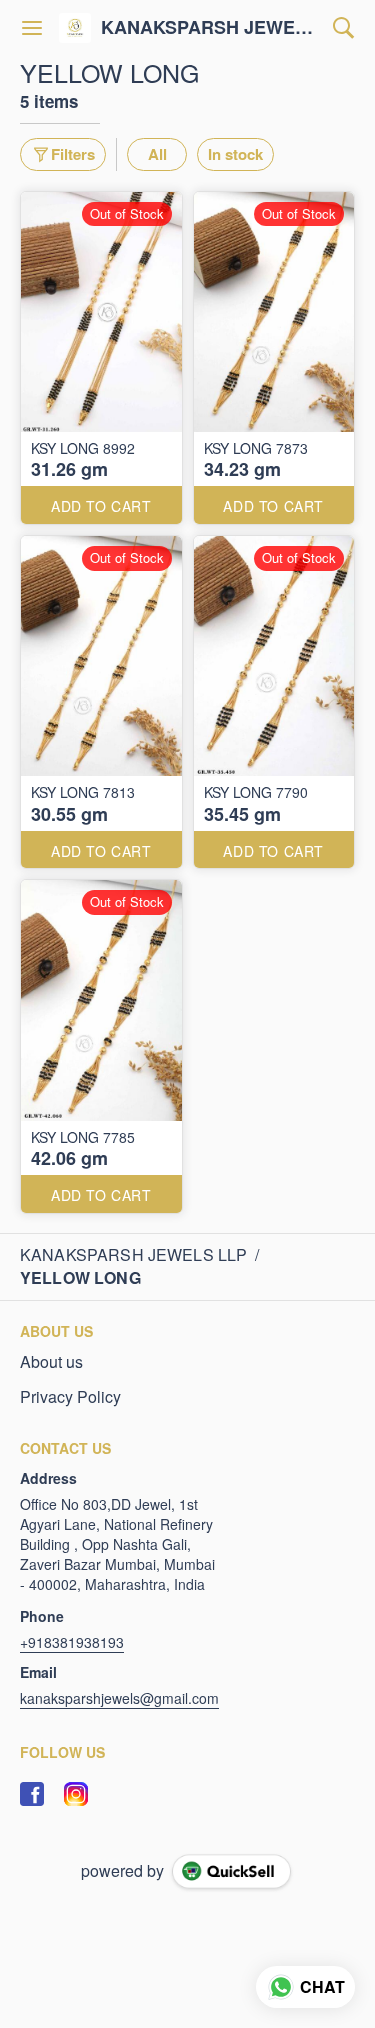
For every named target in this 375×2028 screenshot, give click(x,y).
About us (51, 1362)
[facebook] (32, 1794)
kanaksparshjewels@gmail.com (119, 1698)
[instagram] (76, 1794)
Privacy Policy (70, 1397)
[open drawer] (32, 28)
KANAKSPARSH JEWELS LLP (212, 28)
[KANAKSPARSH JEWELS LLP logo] (75, 28)
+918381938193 (72, 1642)
